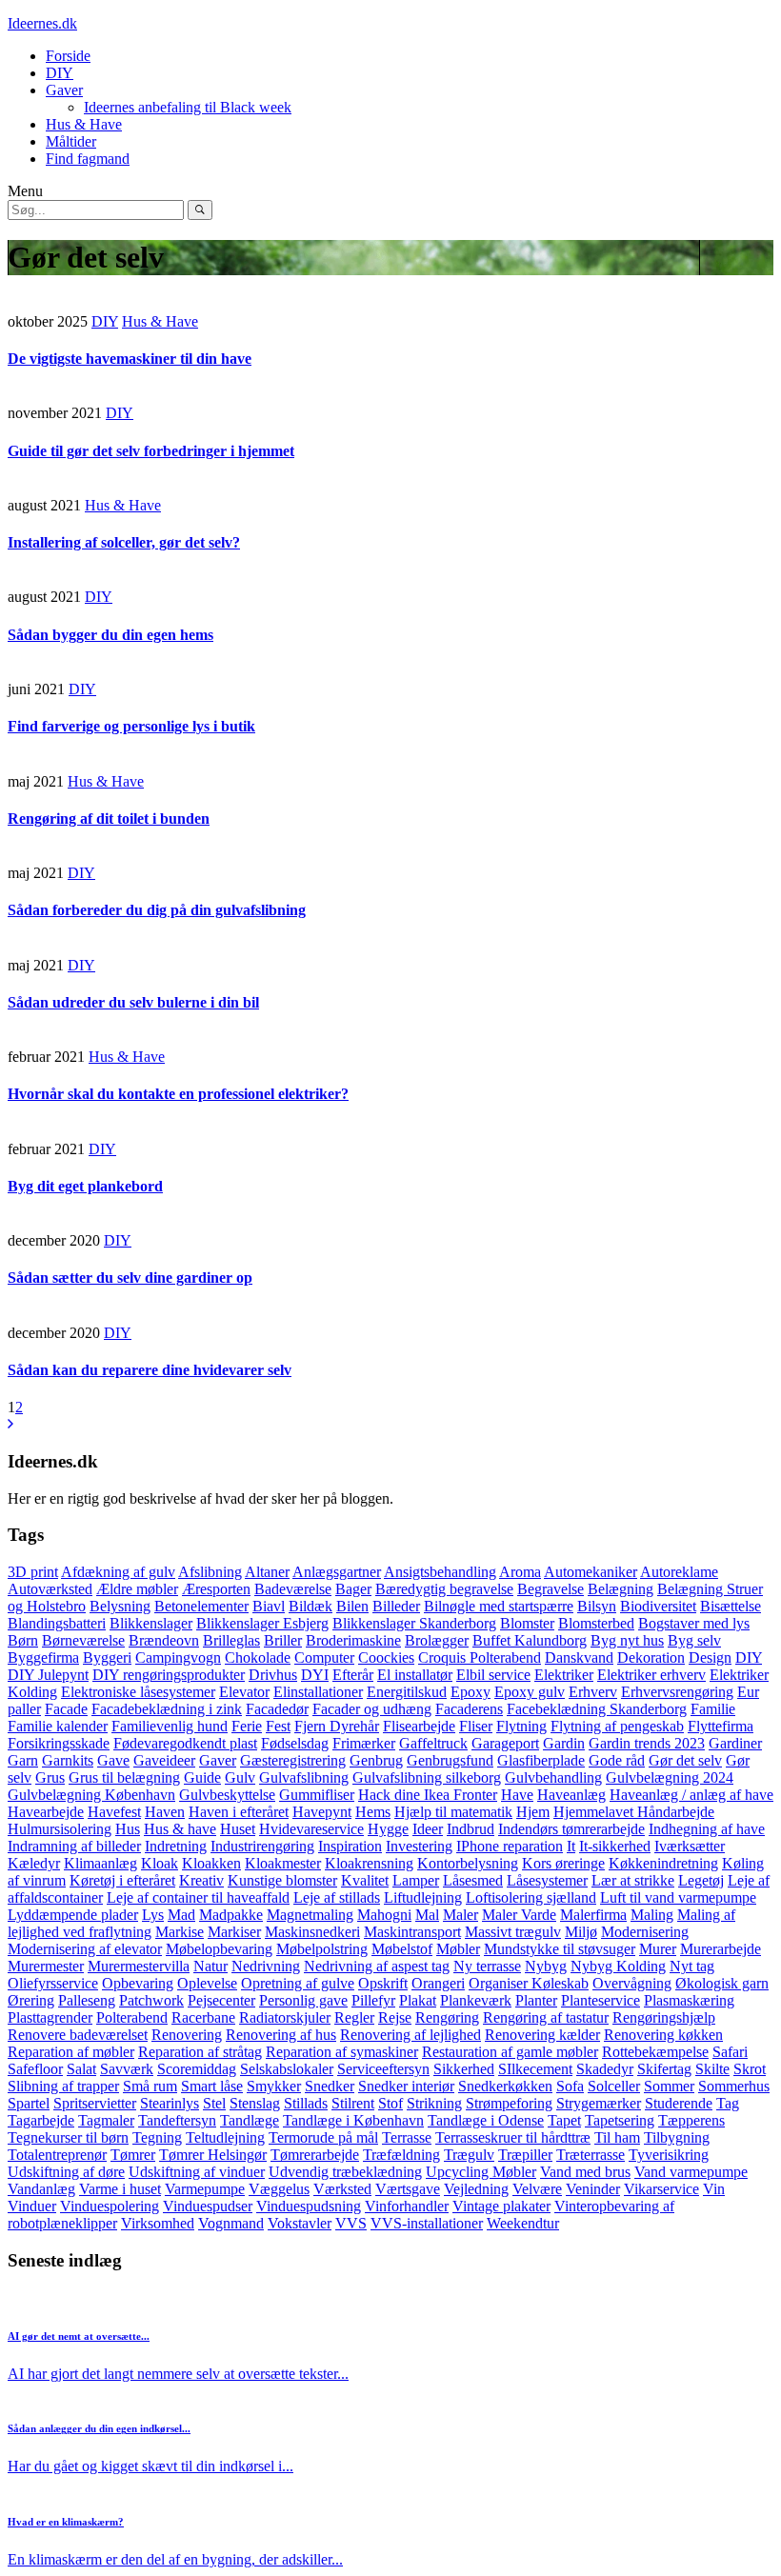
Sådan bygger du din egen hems (110, 635)
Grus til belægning (124, 1777)
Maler (461, 1915)
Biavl (269, 1606)
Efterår (353, 1675)
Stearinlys (170, 2103)
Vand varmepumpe (691, 2172)
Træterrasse (591, 2155)
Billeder (396, 1606)
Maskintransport (412, 1932)
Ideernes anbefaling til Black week (188, 107)
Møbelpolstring (322, 1949)
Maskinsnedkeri (312, 1932)
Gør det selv (685, 1760)
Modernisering (645, 1932)
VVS (351, 2223)
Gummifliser (317, 1795)
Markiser (234, 1932)
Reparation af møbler (71, 2052)
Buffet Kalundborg (530, 1640)
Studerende (679, 2103)
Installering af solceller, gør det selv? (124, 542)
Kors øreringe (563, 1863)
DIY (60, 73)
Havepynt (322, 1812)
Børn (23, 1640)
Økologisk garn (722, 1983)
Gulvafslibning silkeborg (427, 1777)
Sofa (570, 2086)
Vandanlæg (41, 2189)
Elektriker (564, 1675)
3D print (33, 1572)
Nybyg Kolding (618, 1966)
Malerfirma (593, 1915)
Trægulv (469, 2155)
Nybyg (546, 1966)
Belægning (621, 1589)
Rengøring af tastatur (546, 2017)
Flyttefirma (721, 1726)
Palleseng (87, 2000)
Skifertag (664, 2069)
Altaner (267, 1572)
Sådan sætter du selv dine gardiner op (130, 1278)
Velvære (537, 2189)
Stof (390, 2103)
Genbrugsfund (450, 1760)
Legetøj (701, 1880)
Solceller (614, 2086)
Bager (353, 1589)
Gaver (64, 90)
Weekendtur (523, 2223)
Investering (419, 1846)
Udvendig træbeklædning (345, 2172)
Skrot (750, 2069)
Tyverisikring (669, 2155)
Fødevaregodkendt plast (185, 1743)
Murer (658, 1949)
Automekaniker (591, 1572)
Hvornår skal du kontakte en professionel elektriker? (178, 1094)
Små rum (150, 2086)
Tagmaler (106, 2120)
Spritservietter (95, 2103)
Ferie (247, 1726)
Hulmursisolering (60, 1829)
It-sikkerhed (615, 1846)
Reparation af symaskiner (342, 2052)
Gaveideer (164, 1760)
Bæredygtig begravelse (444, 1589)
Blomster (527, 1623)
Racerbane (203, 2017)
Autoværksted (50, 1589)
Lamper (416, 1880)
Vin (714, 2189)
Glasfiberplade (541, 1760)
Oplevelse (207, 1983)
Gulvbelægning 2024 (670, 1777)
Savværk (127, 2069)
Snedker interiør (406, 2086)
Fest (278, 1726)
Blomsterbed (596, 1623)
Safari (730, 2052)
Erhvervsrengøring (677, 1692)
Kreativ (201, 1880)
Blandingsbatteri (57, 1623)
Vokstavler (300, 2223)
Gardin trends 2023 (647, 1743)
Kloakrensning (369, 1863)
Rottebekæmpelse (655, 2052)
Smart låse (212, 2086)
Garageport (505, 1743)
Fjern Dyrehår (337, 1726)
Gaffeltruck (433, 1743)
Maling (652, 1915)
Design (710, 1657)
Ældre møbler (137, 1589)
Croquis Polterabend (480, 1657)
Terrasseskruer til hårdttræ (513, 2137)
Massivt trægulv (513, 1932)
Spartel (29, 2103)
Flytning (521, 1726)
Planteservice (601, 2000)
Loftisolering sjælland (531, 1897)
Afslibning (210, 1572)
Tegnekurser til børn (68, 2137)
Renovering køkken (663, 2035)
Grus (50, 1777)
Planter (536, 2000)
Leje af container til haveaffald (198, 1897)
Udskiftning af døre (66, 2172)
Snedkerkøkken (505, 2086)
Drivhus (273, 1675)
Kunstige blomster (282, 1880)
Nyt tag (692, 1966)
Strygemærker (599, 2103)
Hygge (388, 1829)
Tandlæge (250, 2120)
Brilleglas (231, 1640)
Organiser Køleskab (529, 1983)
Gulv (240, 1777)
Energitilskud (407, 1692)
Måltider (71, 141)
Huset (238, 1829)
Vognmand (231, 2223)
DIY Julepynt (48, 1675)
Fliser (476, 1726)
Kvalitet (365, 1880)
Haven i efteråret (239, 1812)
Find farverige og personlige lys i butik (131, 726)
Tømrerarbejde (315, 2155)
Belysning (120, 1606)
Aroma (520, 1572)
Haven (165, 1812)
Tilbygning (677, 2137)
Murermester (46, 1966)
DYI (315, 1675)
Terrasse (407, 2137)
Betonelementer (201, 1606)
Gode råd (617, 1760)
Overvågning (632, 1983)
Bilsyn (597, 1606)
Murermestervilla (139, 1966)
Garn (23, 1760)
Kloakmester (283, 1863)
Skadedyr (605, 2069)
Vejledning (476, 2189)
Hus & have (180, 1829)
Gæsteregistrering (293, 1760)
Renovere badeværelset (78, 2035)
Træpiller (525, 2155)
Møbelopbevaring (219, 1949)
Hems (373, 1812)
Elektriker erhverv (651, 1675)
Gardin (564, 1743)
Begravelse (551, 1589)
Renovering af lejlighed (411, 2035)
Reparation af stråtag (200, 2052)
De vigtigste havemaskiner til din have (130, 359)
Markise (180, 1932)
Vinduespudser (208, 2206)
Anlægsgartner (337, 1572)
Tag (728, 2103)
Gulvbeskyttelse (227, 1795)
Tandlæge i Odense (486, 2120)
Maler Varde (519, 1915)
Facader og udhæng (372, 1709)
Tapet (564, 2120)
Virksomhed (158, 2223)
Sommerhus (734, 2086)
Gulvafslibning (304, 1777)
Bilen (352, 1606)
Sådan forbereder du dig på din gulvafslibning (157, 910)
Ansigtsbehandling (440, 1572)
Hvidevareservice (311, 1829)
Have (517, 1795)
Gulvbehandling (553, 1777)
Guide (202, 1777)
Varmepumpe (205, 2189)
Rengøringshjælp (664, 2017)
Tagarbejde (41, 2120)
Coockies (386, 1657)
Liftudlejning (423, 1897)
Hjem (533, 1812)
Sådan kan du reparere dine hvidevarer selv (150, 1370)
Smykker (274, 2086)
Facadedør (277, 1709)
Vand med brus (585, 2172)
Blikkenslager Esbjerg (262, 1623)
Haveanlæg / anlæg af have (691, 1795)
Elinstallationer (318, 1692)
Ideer (428, 1829)
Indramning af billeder (74, 1846)
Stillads (306, 2103)
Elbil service (493, 1675)
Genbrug (376, 1760)
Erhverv (593, 1692)
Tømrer (133, 2155)
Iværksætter (690, 1846)
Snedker (330, 2086)
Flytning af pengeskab (617, 1726)
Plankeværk (476, 2000)
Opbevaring (138, 1983)
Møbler (458, 1949)
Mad (181, 1915)
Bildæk (310, 1606)
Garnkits (68, 1760)
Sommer (669, 2086)
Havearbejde (46, 1812)
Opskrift (383, 1983)
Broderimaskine (353, 1640)
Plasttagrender (50, 2017)
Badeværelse (293, 1589)
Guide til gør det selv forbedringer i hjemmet (151, 451)
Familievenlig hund (170, 1726)
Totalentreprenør (57, 2155)
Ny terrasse (487, 1966)
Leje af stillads (337, 1897)
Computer (324, 1657)
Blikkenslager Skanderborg (414, 1623)
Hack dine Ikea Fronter (428, 1795)
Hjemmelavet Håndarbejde (634, 1812)
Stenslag (255, 2103)
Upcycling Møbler (481, 2172)
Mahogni (384, 1915)
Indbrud (471, 1829)
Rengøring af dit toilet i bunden (109, 819)
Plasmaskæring (689, 2000)
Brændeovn (164, 1640)
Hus (128, 1829)
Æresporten (216, 1589)
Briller (283, 1640)
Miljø (581, 1932)
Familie (713, 1709)
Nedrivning (266, 1966)
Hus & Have (84, 124)
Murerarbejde (721, 1949)
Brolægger (437, 1640)
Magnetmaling (310, 1915)
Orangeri (438, 1983)
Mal (427, 1915)
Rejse (395, 2017)
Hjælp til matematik (453, 1812)
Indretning (176, 1846)
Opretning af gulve (298, 1983)
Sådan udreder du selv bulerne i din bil (133, 1002)
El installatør (415, 1675)
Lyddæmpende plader (73, 1915)
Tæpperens (691, 2120)
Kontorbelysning (468, 1863)
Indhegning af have (707, 1829)
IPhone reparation (510, 1846)
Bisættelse (731, 1606)
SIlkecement (535, 2069)
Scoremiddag (197, 2069)
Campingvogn (178, 1657)
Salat (81, 2069)
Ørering (31, 2000)
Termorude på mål (323, 2137)
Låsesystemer (547, 1880)
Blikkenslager (151, 1623)
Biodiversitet (658, 1606)
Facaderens (469, 1709)
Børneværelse (83, 1640)
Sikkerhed (464, 2069)
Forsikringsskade (59, 1743)
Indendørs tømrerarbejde (571, 1829)
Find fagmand (88, 159)
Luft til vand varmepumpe (678, 1897)
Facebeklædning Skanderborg (597, 1709)
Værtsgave (408, 2189)
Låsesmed (473, 1880)
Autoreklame (679, 1572)
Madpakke (231, 1915)
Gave (113, 1760)
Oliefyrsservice (53, 1983)
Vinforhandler (407, 2206)
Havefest (114, 1812)
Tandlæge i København (353, 2120)
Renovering (187, 2035)
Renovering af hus (281, 2035)
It (571, 1846)
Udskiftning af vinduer (197, 2172)
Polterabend (132, 2017)
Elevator (244, 1692)
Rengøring (447, 2017)
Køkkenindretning (663, 1863)
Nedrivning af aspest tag (377, 1966)
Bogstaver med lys (694, 1623)
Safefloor (35, 2069)
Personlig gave (303, 2000)
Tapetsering (620, 2120)
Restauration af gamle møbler (510, 2052)
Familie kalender (58, 1726)
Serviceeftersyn (383, 2069)
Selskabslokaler (287, 2069)
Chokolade (258, 1657)
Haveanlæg (571, 1795)
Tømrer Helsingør (213, 2155)
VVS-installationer (427, 2223)
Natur (210, 1966)
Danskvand (579, 1657)
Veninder (593, 2189)
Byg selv (694, 1640)
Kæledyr (34, 1863)
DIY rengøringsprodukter (169, 1675)
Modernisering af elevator (85, 1949)
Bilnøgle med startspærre (499, 1606)
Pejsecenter (221, 2000)
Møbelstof (402, 1949)
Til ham (617, 2137)
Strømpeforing (509, 2103)
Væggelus (279, 2189)
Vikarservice (661, 2189)
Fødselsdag (295, 1743)
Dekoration (651, 1657)
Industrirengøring (262, 1846)
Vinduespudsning (309, 2206)
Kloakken (211, 1863)
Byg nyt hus (627, 1640)
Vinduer (32, 2206)
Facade (66, 1709)
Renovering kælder (542, 2035)
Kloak (160, 1863)
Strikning (434, 2103)
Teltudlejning (225, 2137)
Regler (354, 2017)
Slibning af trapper (63, 2086)
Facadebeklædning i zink (167, 1709)
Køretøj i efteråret (122, 1880)
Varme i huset (120, 2189)
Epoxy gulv (530, 1692)
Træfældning (401, 2155)
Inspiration (350, 1846)
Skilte (712, 2069)
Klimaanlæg (100, 1863)
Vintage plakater (501, 2206)
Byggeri (107, 1657)
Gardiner (735, 1743)
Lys (153, 1915)
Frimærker (364, 1743)
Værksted (342, 2189)
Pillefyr (373, 2000)
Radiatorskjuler (285, 2017)
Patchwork (151, 2000)
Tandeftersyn (177, 2120)
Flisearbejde (419, 1726)
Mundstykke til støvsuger (560, 1949)
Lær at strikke (633, 1880)
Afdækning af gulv (118, 1572)
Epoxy (471, 1692)
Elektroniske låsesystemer (138, 1692)
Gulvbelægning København (91, 1795)
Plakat (418, 2000)
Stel (214, 2103)
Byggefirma (43, 1657)
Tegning (157, 2137)
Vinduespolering (110, 2206)
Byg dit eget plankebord (85, 1186)
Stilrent (353, 2103)
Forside (68, 56)
